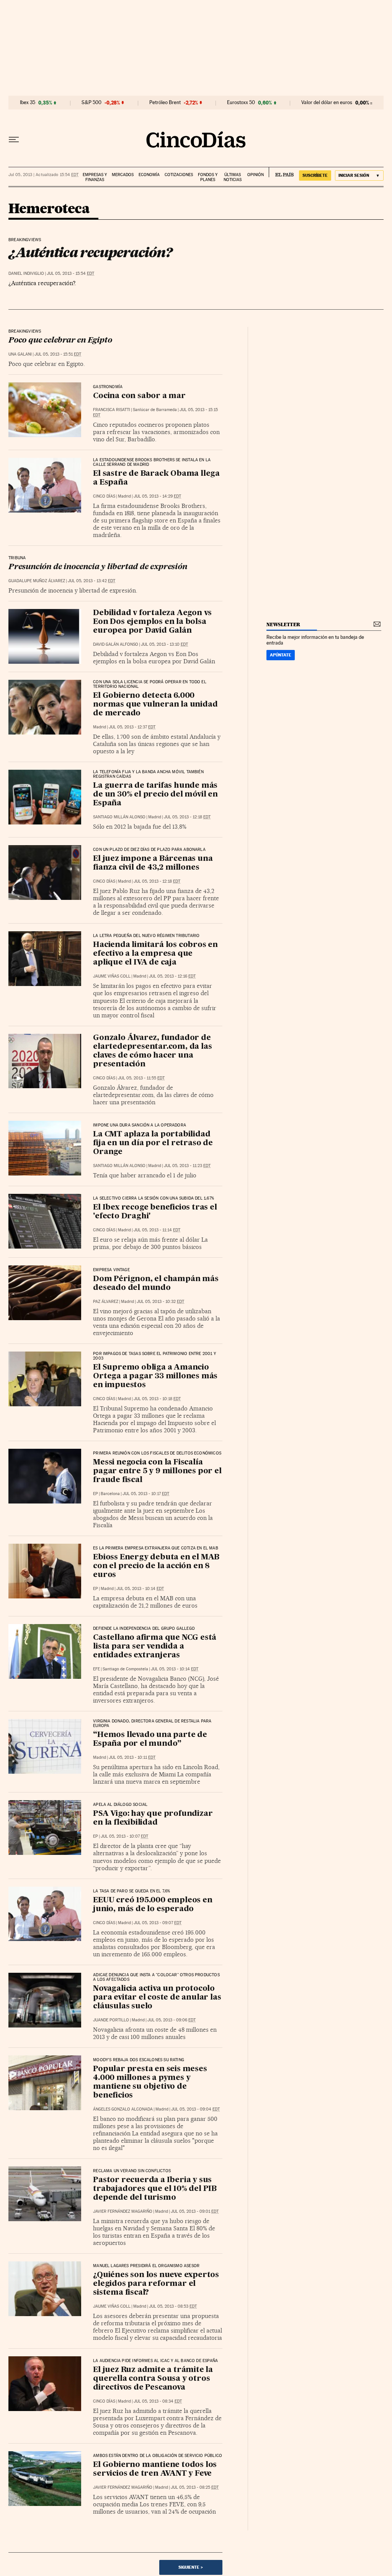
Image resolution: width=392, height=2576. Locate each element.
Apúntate (281, 655)
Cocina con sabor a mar (139, 396)
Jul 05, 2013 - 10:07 (124, 1836)
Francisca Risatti (112, 410)
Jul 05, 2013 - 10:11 (132, 1757)
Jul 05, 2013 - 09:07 (158, 1923)
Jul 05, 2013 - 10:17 (146, 1494)
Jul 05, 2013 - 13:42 (91, 581)
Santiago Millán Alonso (119, 817)
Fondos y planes (208, 177)
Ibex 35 (28, 103)
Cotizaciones (179, 175)
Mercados (123, 175)
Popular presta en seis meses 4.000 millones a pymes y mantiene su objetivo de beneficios (150, 2082)
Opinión (256, 175)
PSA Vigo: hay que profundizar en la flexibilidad (153, 1818)
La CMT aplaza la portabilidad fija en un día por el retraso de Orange (153, 1143)
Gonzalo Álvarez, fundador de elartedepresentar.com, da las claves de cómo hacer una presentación (152, 1051)
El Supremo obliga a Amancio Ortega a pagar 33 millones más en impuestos (155, 1376)
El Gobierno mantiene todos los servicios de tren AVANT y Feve (155, 2469)
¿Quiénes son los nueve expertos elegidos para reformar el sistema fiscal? (156, 2284)
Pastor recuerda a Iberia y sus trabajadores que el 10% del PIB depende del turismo (155, 2189)
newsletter (283, 624)
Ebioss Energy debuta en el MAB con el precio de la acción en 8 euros (156, 1566)
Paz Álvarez (106, 1302)
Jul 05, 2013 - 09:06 (171, 2020)
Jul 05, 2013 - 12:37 (132, 727)
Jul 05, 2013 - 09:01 (195, 2211)
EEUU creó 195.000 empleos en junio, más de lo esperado (153, 1905)
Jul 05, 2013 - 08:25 (195, 2487)
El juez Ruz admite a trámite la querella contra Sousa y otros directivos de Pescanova (153, 2379)
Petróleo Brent (165, 103)
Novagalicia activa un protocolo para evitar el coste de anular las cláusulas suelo (157, 1998)
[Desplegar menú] (14, 140)
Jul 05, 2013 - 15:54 (70, 273)
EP (96, 1494)
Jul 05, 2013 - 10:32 (160, 1302)
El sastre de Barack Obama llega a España (156, 478)
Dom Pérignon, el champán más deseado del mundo (156, 1284)
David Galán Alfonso (116, 644)
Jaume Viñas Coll (112, 976)
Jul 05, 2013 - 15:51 (58, 354)
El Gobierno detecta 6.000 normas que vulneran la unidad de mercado (155, 705)
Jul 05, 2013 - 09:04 (195, 2109)
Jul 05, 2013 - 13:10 (164, 644)
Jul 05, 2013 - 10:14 (140, 1589)
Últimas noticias (233, 177)
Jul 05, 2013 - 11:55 (141, 1078)
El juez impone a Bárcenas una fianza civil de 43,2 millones (153, 863)
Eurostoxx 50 (241, 103)
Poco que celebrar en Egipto (60, 341)
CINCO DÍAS (104, 496)
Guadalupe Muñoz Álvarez (37, 581)
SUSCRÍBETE (315, 175)
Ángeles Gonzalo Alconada (123, 2109)
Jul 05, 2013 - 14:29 (157, 496)
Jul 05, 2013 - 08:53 (173, 2306)
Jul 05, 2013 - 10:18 (157, 1399)
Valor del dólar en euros (327, 103)
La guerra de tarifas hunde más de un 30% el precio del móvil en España (155, 795)
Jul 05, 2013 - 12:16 (172, 976)
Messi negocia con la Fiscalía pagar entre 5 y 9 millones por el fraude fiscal (157, 1471)
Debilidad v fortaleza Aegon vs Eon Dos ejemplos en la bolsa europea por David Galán (152, 622)
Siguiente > (191, 2567)
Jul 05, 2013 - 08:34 (158, 2401)
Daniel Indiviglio (26, 273)
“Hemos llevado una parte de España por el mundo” (150, 1739)
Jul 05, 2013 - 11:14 (157, 1230)
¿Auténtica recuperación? (90, 252)
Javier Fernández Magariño (123, 2211)
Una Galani (20, 354)
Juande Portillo (111, 2020)
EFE (96, 1669)
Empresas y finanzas (95, 177)
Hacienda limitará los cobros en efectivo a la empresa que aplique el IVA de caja (155, 954)
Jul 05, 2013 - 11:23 (187, 1166)
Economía (149, 175)
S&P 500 (91, 103)
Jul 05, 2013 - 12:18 (187, 817)
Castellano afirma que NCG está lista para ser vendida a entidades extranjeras (155, 1647)
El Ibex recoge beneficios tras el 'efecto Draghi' (155, 1212)
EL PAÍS (281, 172)
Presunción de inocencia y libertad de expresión (98, 567)
